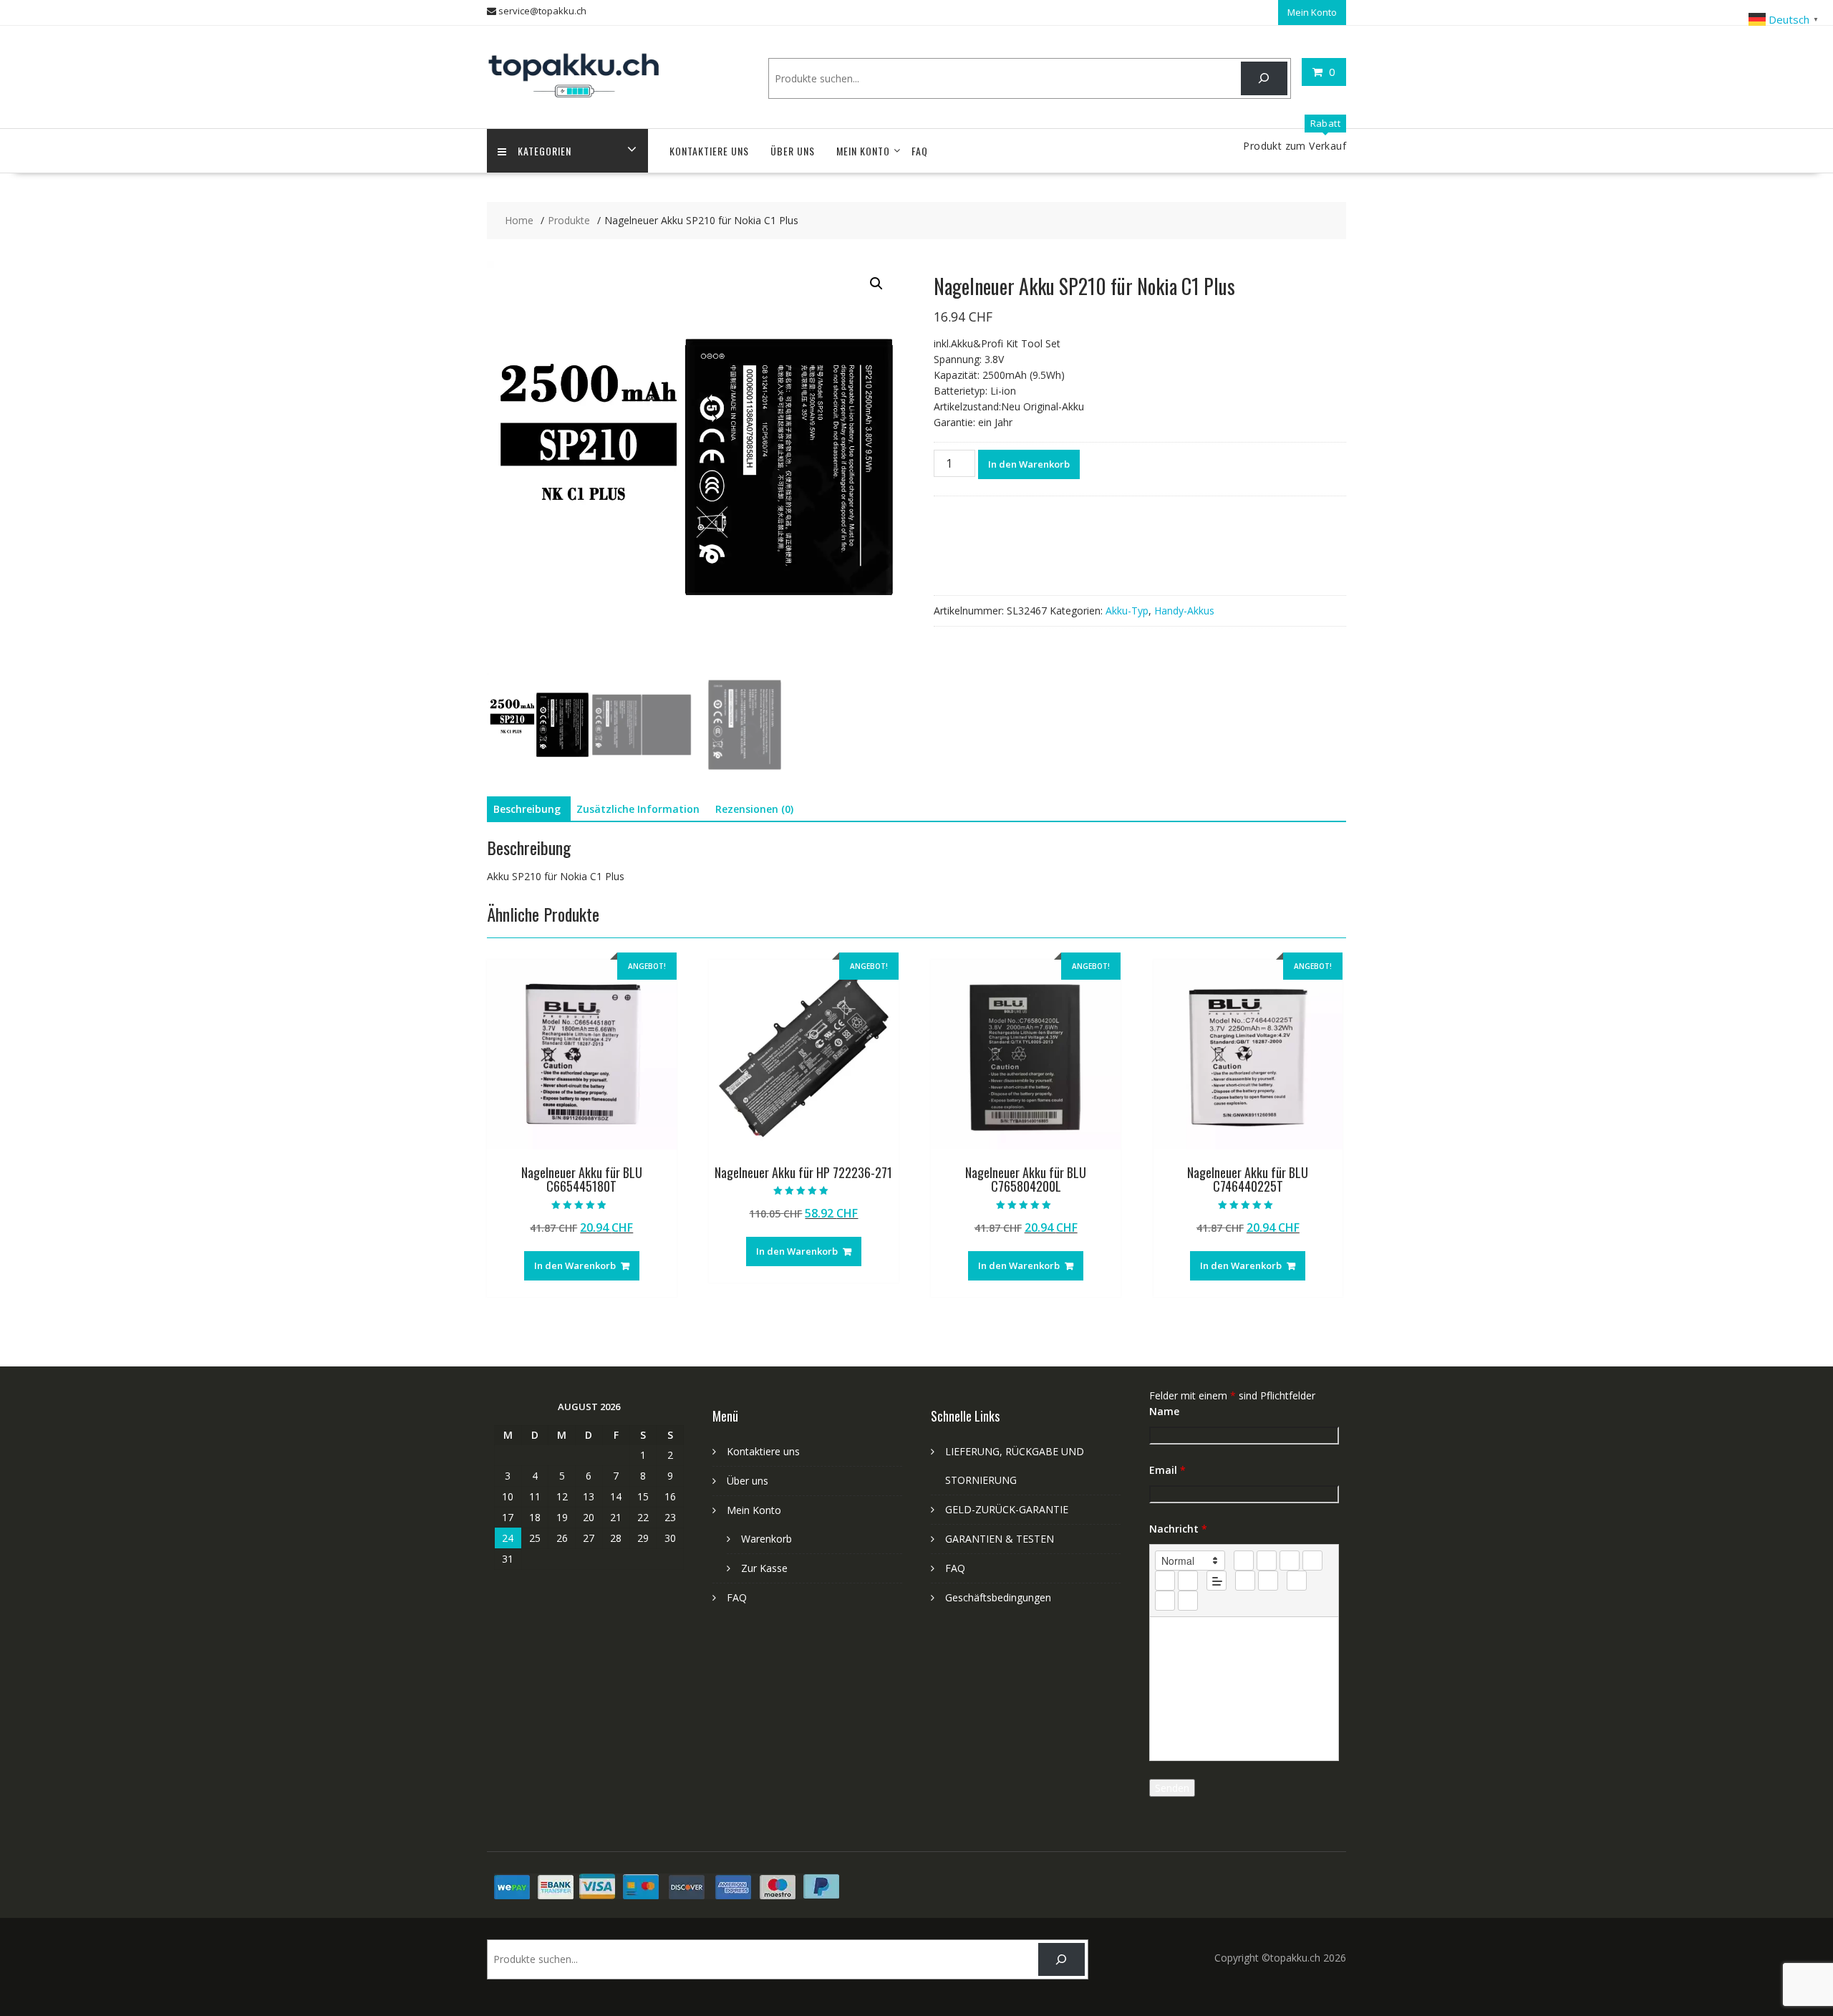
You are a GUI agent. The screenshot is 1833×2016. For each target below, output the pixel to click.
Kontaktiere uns (709, 151)
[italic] (1267, 1561)
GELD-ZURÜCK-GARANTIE (1007, 1509)
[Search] (1264, 78)
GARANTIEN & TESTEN (1000, 1539)
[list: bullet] (1188, 1581)
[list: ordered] (1165, 1581)
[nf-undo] (1165, 1601)
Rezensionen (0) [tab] (754, 809)
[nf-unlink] (1268, 1581)
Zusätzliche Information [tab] (638, 809)
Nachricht (1178, 1529)
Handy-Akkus (1184, 611)
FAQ (920, 151)
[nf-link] (1245, 1581)
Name (1164, 1411)
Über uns (793, 151)
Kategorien (545, 151)
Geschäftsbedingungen (998, 1597)
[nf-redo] (1188, 1601)
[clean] (1312, 1561)
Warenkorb (766, 1539)
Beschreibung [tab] (527, 809)
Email (1167, 1470)
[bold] (1244, 1561)
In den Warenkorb (1029, 464)
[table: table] (1297, 1581)
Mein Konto (1312, 12)
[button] (876, 284)
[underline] (1290, 1561)
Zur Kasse (764, 1568)
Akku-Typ (1127, 611)
